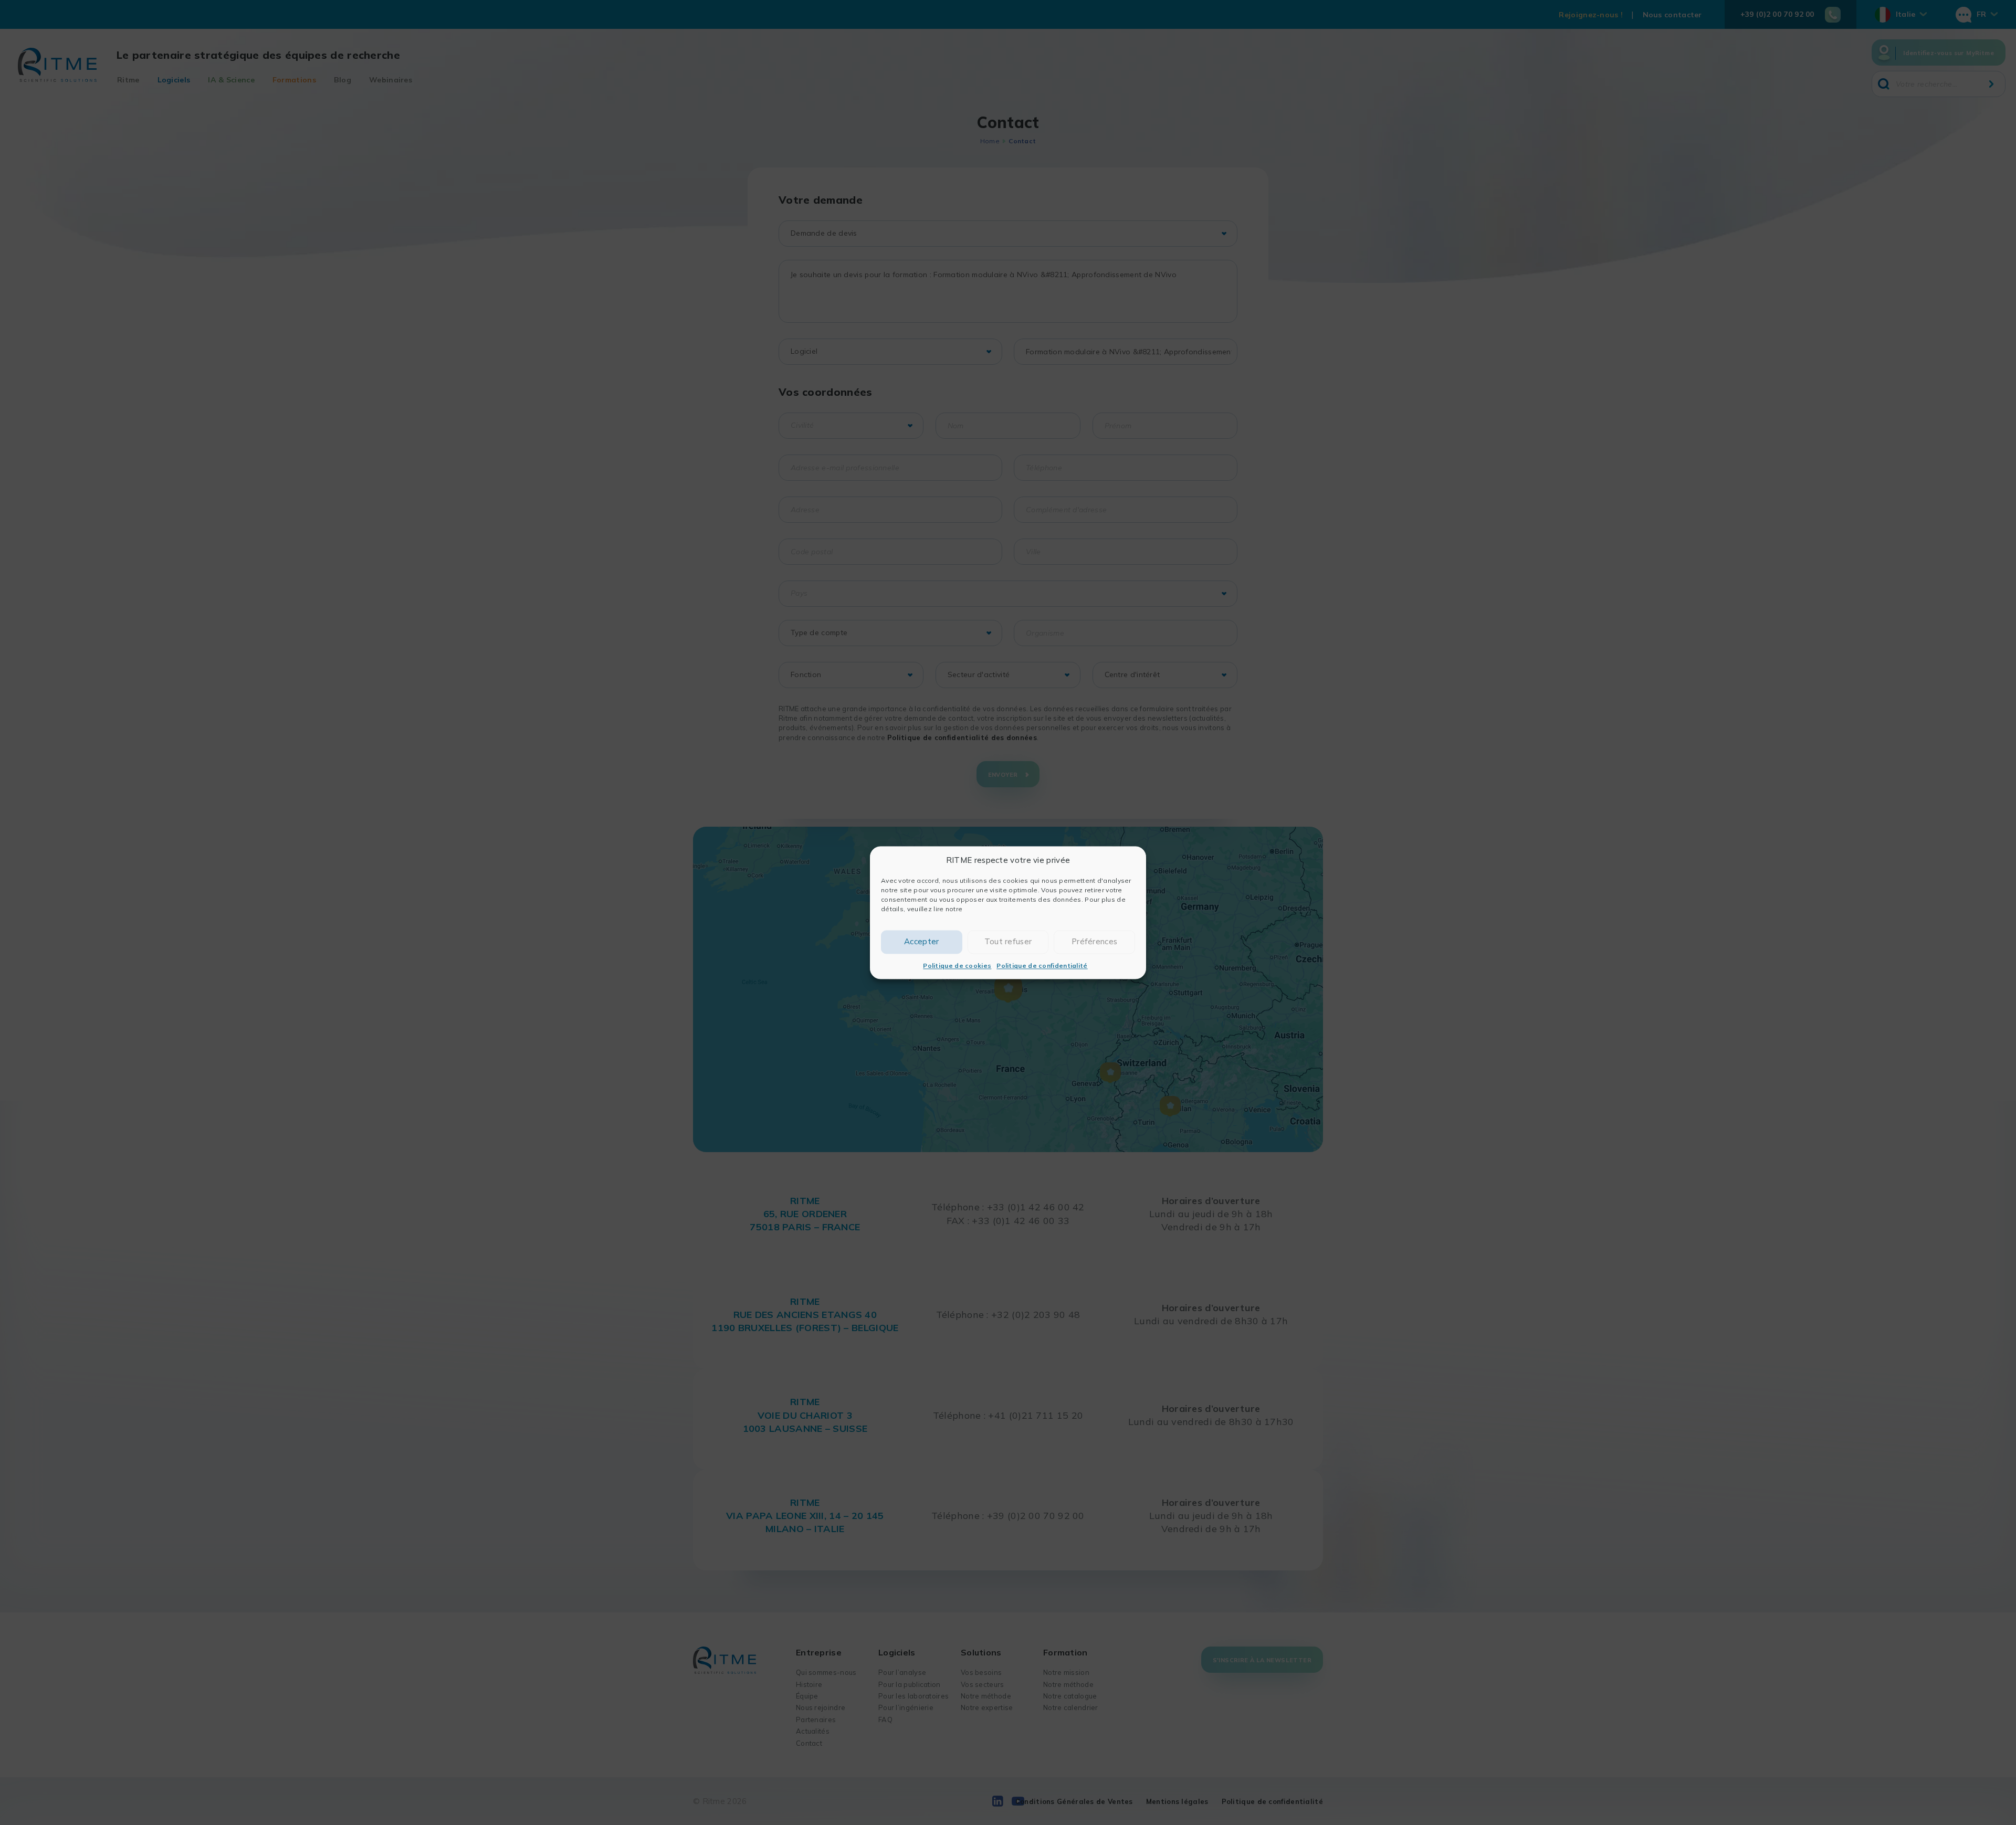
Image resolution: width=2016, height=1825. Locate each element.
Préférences (1094, 941)
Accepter (921, 941)
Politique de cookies (957, 966)
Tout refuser (1008, 941)
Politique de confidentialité (1042, 966)
